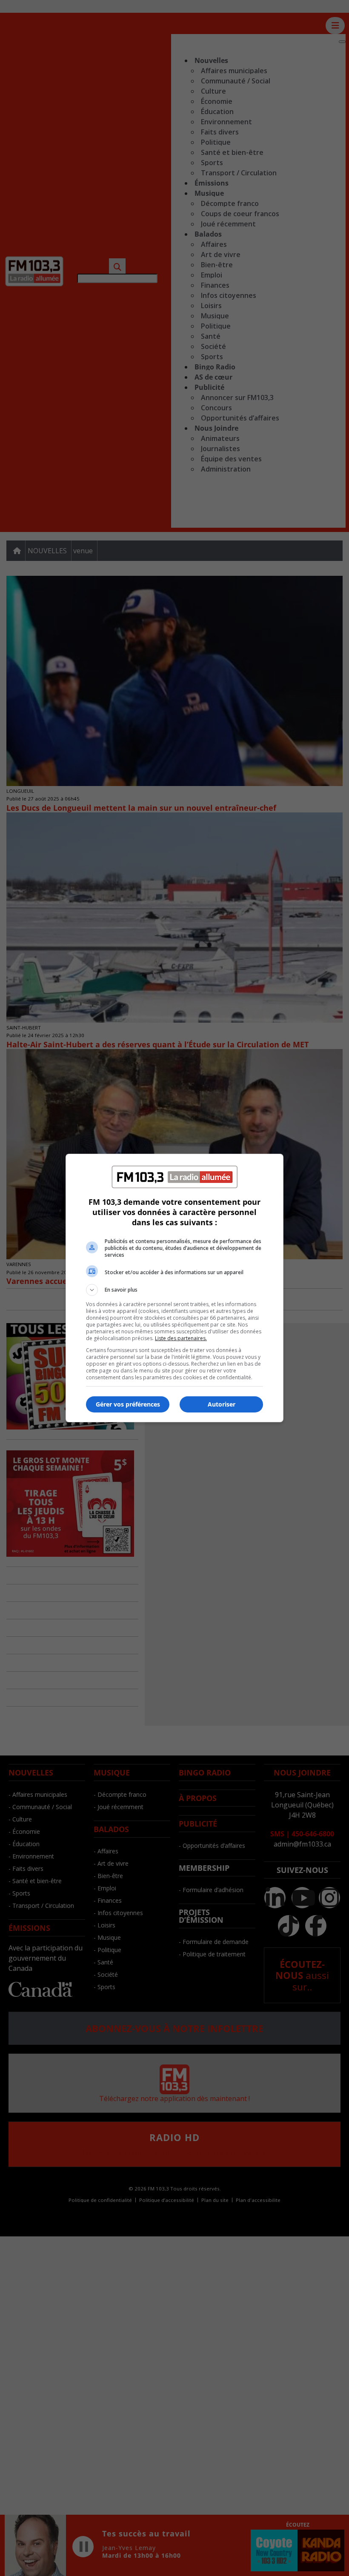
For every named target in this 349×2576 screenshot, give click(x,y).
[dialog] (174, 1288)
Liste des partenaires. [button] (181, 1338)
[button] (174, 1290)
